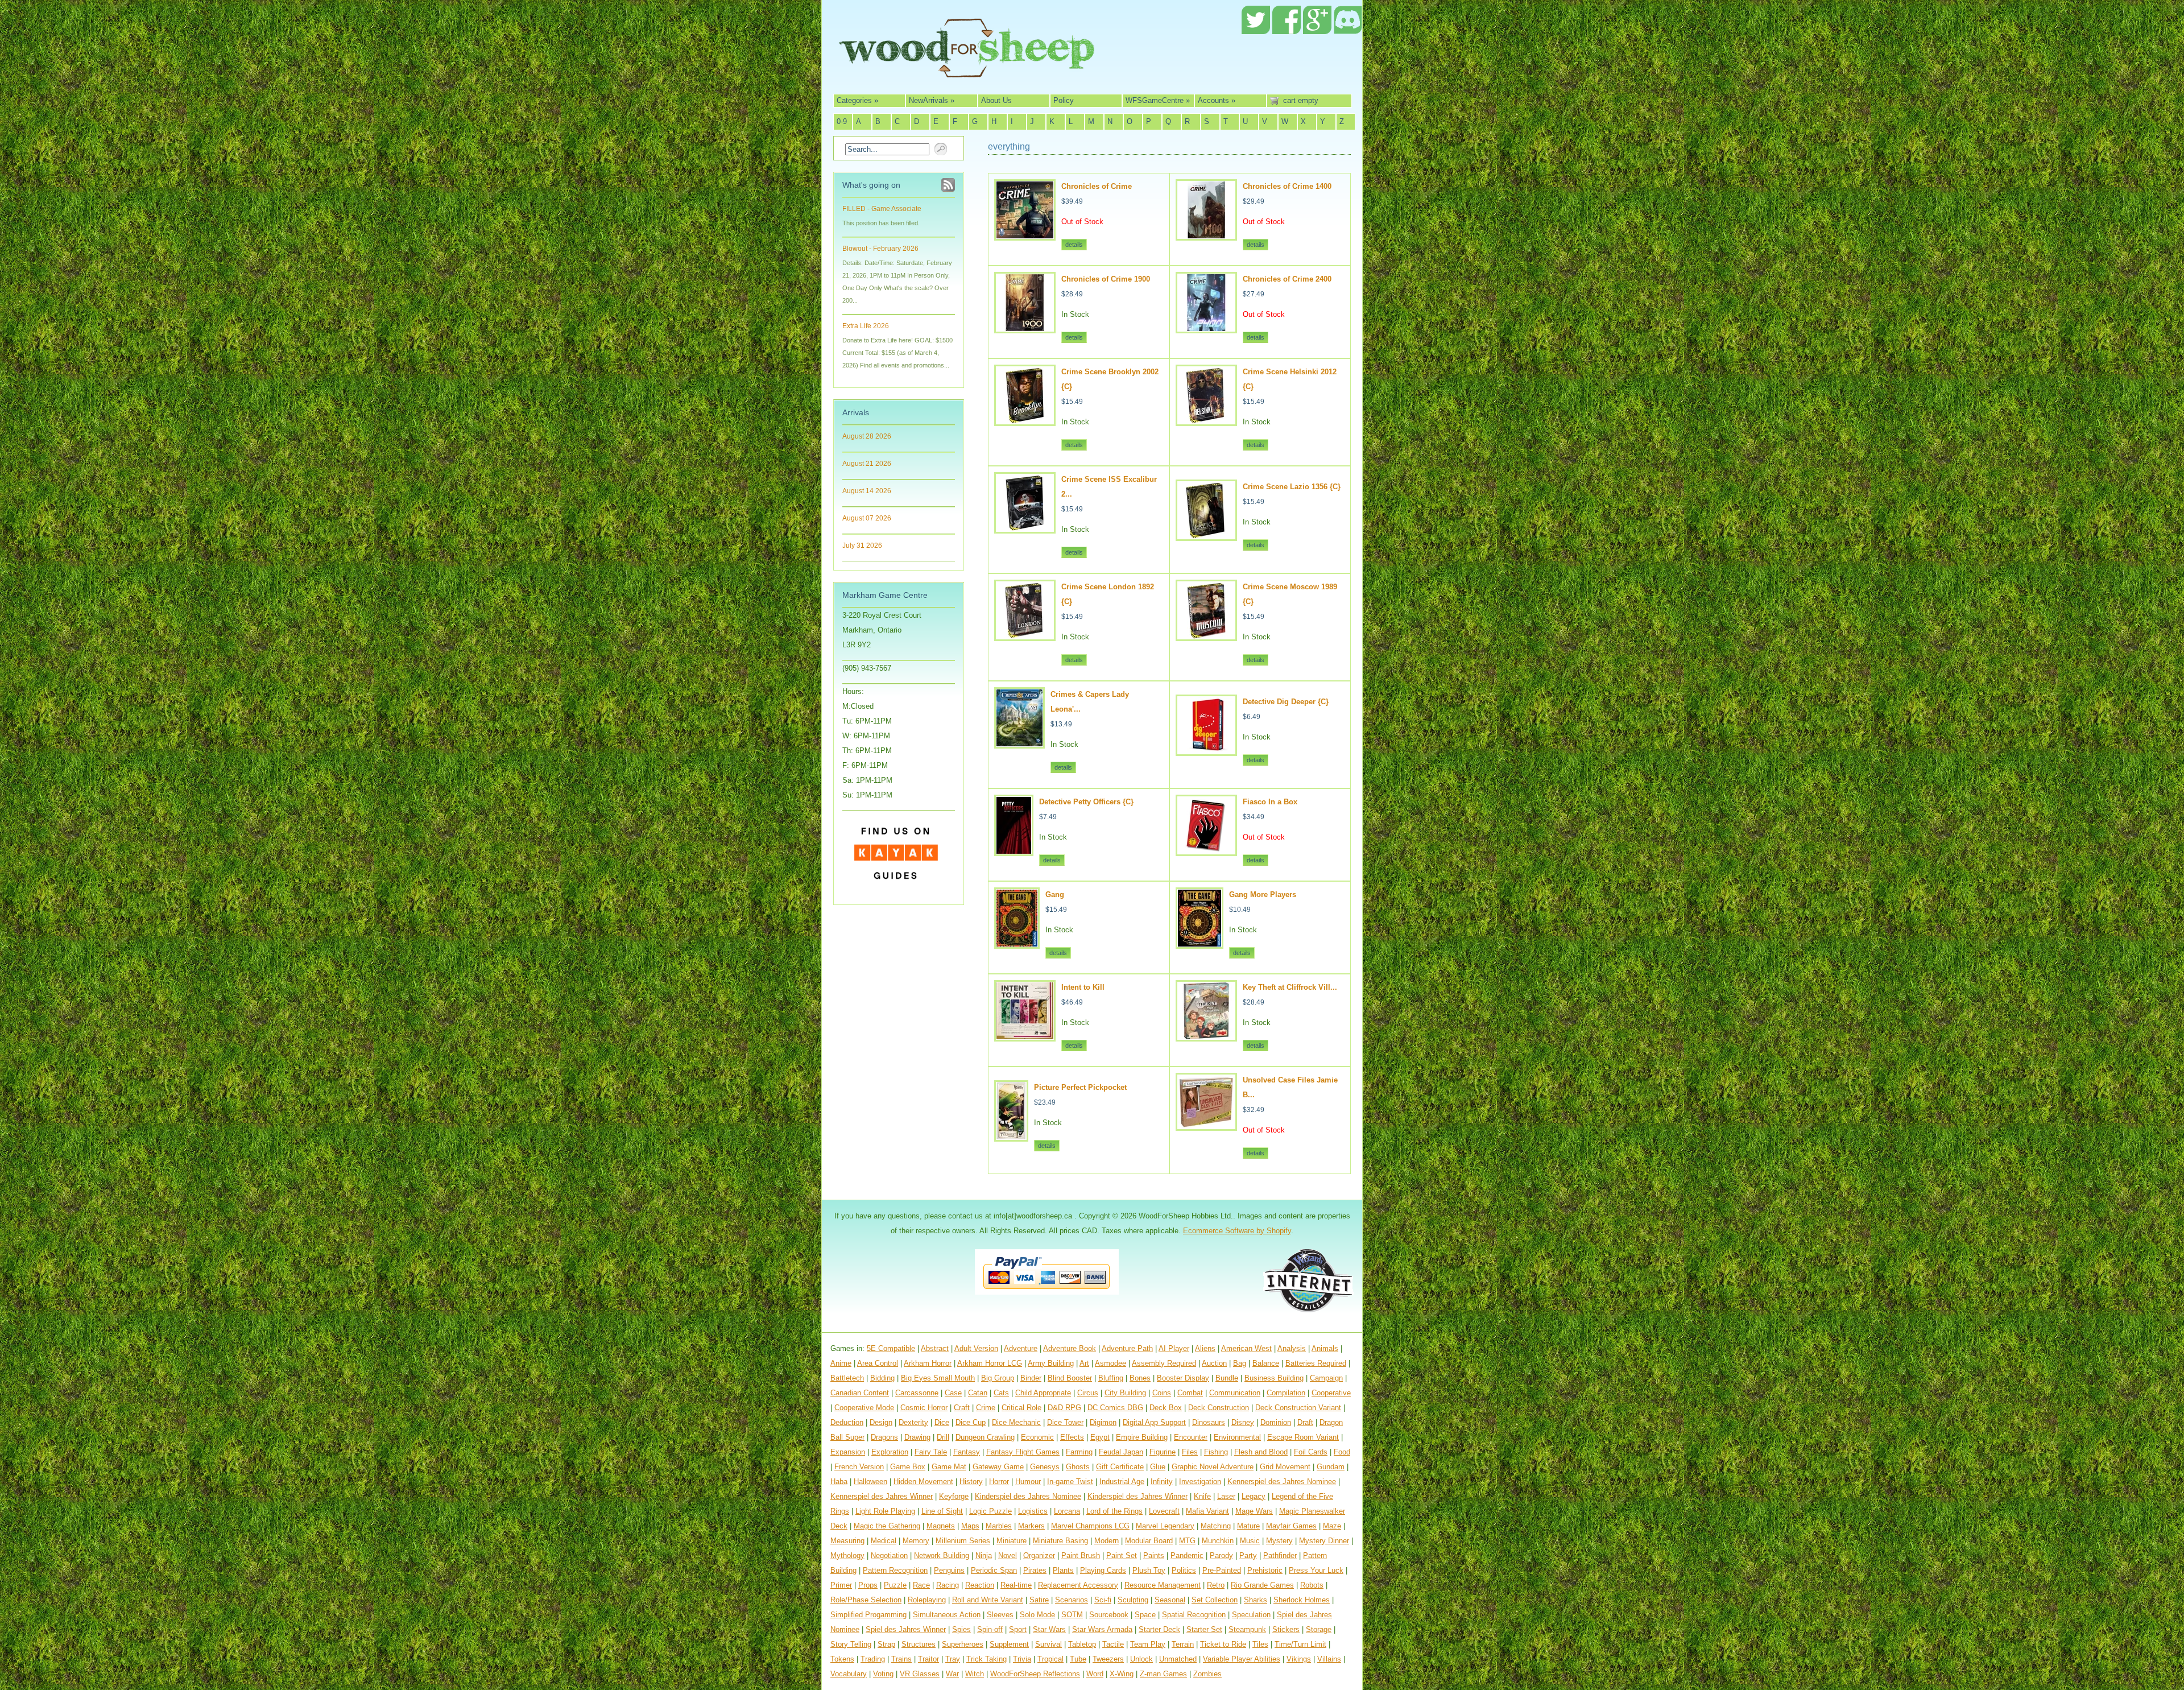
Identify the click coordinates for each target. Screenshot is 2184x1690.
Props (868, 1585)
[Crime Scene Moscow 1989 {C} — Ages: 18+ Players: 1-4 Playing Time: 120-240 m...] (1206, 636)
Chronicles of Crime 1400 (1287, 186)
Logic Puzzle (990, 1511)
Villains (1329, 1659)
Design (881, 1422)
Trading (873, 1659)
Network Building (942, 1555)
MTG (1187, 1541)
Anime (841, 1363)
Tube (1078, 1659)
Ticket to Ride (1223, 1644)
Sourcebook (1109, 1615)
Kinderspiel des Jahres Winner (1137, 1496)
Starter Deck (1159, 1629)
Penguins (949, 1570)
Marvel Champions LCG (1090, 1526)
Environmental (1237, 1437)
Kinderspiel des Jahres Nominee (1028, 1496)
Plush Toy (1149, 1570)
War (952, 1674)
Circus (1088, 1393)
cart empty (1301, 100)
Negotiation (889, 1555)
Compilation (1286, 1393)
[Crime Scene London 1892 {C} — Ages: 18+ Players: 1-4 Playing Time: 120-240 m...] (1025, 636)
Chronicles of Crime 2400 (1287, 279)
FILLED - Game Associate (882, 209)
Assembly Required (1164, 1363)
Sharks (1256, 1600)
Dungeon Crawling (985, 1437)
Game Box (908, 1467)
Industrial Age (1122, 1482)
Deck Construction (1219, 1408)
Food (1342, 1452)
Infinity (1162, 1482)
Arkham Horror (928, 1363)
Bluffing (1111, 1378)
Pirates (1035, 1570)
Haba (839, 1482)
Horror (999, 1482)
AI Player (1174, 1348)
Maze (1332, 1526)
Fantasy (967, 1452)
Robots (1312, 1585)
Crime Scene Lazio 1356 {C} (1292, 487)
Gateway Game (998, 1467)
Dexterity (913, 1422)
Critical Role (1021, 1408)
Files (1190, 1452)
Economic (1037, 1437)
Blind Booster (1070, 1378)
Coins (1162, 1393)
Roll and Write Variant (988, 1600)
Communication (1235, 1393)
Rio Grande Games (1262, 1585)
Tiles (1260, 1644)
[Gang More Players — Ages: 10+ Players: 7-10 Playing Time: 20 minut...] (1199, 944)
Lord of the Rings (1114, 1511)
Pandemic (1187, 1555)
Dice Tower (1065, 1422)
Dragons (884, 1437)
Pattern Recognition (895, 1570)
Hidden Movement (923, 1482)
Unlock (1141, 1659)
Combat (1190, 1393)
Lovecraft (1164, 1511)
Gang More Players (1263, 894)
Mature (1248, 1526)
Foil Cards (1311, 1452)
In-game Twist (1070, 1482)
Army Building (1051, 1363)
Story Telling (851, 1644)
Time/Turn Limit (1300, 1644)
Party (1248, 1555)
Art (1084, 1363)
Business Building (1274, 1378)
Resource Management (1163, 1585)
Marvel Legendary (1165, 1526)
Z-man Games (1163, 1674)
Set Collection (1215, 1600)
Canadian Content (860, 1393)
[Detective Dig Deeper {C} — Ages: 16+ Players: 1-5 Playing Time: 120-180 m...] (1206, 751)
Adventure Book (1070, 1348)
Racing (948, 1585)
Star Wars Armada (1102, 1629)
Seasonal (1170, 1600)
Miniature (1012, 1541)
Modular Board (1149, 1541)
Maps (970, 1526)
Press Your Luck (1316, 1570)
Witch (975, 1674)
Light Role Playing (885, 1511)
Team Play (1148, 1644)
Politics (1184, 1570)
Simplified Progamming (868, 1615)
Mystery (1279, 1541)
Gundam (1331, 1467)
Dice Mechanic (1016, 1422)
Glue (1158, 1467)
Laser (1226, 1496)
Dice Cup (971, 1422)
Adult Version (976, 1348)
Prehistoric (1265, 1570)
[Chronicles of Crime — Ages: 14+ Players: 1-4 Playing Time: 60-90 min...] (1025, 236)
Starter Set (1204, 1629)
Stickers (1286, 1629)
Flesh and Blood (1261, 1452)
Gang (1055, 894)
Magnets (941, 1526)
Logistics (1033, 1511)
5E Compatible (891, 1348)
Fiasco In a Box (1270, 802)
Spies (961, 1629)
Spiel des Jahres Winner (906, 1629)
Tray (953, 1659)
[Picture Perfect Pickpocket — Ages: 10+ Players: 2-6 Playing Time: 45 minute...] (1011, 1137)
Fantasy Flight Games (1023, 1452)
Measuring (847, 1541)
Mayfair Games (1291, 1526)
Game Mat (949, 1467)
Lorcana (1067, 1511)
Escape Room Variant (1303, 1437)
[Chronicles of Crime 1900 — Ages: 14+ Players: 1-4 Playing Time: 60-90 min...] (1025, 329)
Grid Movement (1285, 1467)
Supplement (1009, 1644)
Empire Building (1142, 1437)
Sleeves (1000, 1615)
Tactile (1113, 1644)
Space (1145, 1615)
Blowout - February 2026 (880, 249)
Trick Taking (986, 1659)
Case (953, 1393)
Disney (1243, 1422)
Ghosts (1078, 1467)
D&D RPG (1064, 1408)
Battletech (847, 1378)
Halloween (870, 1482)
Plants (1063, 1570)
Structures (919, 1644)
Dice (942, 1422)
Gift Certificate (1120, 1467)
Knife (1202, 1496)
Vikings (1299, 1659)
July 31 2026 (862, 546)
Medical (884, 1541)
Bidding (882, 1378)
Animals (1325, 1348)
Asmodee (1110, 1363)
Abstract (935, 1348)
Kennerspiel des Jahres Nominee (1282, 1482)
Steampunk (1247, 1629)
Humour (1028, 1482)
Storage (1319, 1629)
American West (1246, 1348)
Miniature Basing (1060, 1541)
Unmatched (1178, 1659)
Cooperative (1331, 1393)
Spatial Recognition (1194, 1615)
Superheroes (963, 1644)
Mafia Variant (1207, 1511)
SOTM (1072, 1615)
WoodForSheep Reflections (1035, 1674)
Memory (916, 1541)
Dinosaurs (1209, 1422)
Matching (1216, 1526)
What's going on (871, 185)
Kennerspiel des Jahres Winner (882, 1496)
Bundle (1227, 1378)
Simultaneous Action (947, 1615)
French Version (859, 1467)
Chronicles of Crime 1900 (1106, 279)
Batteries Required (1316, 1363)
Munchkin (1218, 1541)
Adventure (1021, 1348)
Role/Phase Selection (866, 1600)
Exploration (890, 1452)
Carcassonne (917, 1393)
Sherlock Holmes (1302, 1600)
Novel (1008, 1555)
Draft (1305, 1422)
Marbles (999, 1526)
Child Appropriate (1043, 1393)
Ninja (984, 1555)
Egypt (1100, 1437)
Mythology (847, 1555)
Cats (1001, 1393)
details (1074, 245)
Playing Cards (1103, 1570)
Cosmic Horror (924, 1408)
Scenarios (1072, 1600)
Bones (1140, 1378)
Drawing (917, 1437)
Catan (978, 1393)
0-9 (842, 121)
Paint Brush (1081, 1555)
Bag (1240, 1363)
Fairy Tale (931, 1452)
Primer (841, 1585)
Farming (1079, 1452)
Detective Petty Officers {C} (1086, 802)
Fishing (1216, 1452)
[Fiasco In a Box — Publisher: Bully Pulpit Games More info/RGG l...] (1206, 851)
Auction (1214, 1363)
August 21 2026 (867, 464)
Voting (883, 1674)
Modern (1107, 1541)
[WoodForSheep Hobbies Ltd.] (967, 69)
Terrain (1183, 1644)
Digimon (1103, 1422)
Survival (1048, 1644)
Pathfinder (1280, 1555)
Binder (1031, 1378)
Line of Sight (942, 1511)
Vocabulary (849, 1674)
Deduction (847, 1422)
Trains (901, 1659)
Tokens (842, 1659)
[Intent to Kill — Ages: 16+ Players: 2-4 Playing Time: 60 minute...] (1025, 1037)
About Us (996, 100)
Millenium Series (963, 1541)
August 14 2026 (867, 491)
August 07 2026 (867, 518)
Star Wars (1049, 1629)
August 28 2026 (867, 436)
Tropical (1050, 1659)
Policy (1064, 100)
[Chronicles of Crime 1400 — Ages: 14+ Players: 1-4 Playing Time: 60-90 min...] (1206, 236)
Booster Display (1183, 1378)
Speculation (1251, 1615)
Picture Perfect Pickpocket (1080, 1087)
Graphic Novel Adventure (1213, 1467)
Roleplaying (927, 1600)
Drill (943, 1437)
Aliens (1205, 1348)
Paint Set (1122, 1555)
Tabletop (1082, 1644)
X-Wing (1122, 1674)
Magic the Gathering (887, 1526)
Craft (962, 1408)
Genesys (1045, 1467)
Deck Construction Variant (1298, 1408)
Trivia (1022, 1659)
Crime (986, 1408)
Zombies (1207, 1674)
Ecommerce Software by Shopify (1237, 1231)
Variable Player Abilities (1242, 1659)
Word (1095, 1674)
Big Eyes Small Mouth (938, 1378)
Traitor (928, 1659)
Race (921, 1585)
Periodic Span (994, 1570)
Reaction (980, 1585)
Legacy (1254, 1496)
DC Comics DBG (1115, 1408)
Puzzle (895, 1585)
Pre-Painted (1222, 1570)
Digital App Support (1154, 1422)
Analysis (1292, 1348)
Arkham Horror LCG (990, 1363)
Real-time (1016, 1585)
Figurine (1163, 1452)
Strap (886, 1644)
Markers (1031, 1526)
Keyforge (954, 1496)
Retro (1216, 1585)
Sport (1018, 1629)
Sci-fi (1103, 1600)
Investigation (1200, 1482)
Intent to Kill (1083, 987)
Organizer (1039, 1555)
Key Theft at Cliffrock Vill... (1290, 987)
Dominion (1276, 1422)
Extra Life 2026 (866, 326)
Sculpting (1133, 1600)
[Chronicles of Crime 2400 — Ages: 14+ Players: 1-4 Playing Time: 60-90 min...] (1206, 329)
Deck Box (1166, 1408)
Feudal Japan (1121, 1452)
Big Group (998, 1378)
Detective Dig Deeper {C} (1286, 702)
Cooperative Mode (864, 1408)
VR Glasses (920, 1674)
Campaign (1326, 1378)
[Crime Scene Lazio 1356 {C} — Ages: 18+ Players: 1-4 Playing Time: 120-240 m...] (1206, 536)
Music (1250, 1541)
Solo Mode (1037, 1615)
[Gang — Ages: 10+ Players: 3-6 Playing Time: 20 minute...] (1017, 944)
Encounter (1191, 1437)
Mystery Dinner (1324, 1541)
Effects (1072, 1437)
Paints (1154, 1555)
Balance (1266, 1363)
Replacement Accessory (1078, 1585)
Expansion (848, 1452)
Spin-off (990, 1629)
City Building (1125, 1393)
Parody (1221, 1555)
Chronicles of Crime (1097, 186)
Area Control (878, 1363)
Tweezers (1108, 1659)
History (971, 1482)
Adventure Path (1127, 1348)
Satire (1039, 1600)
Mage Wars (1254, 1511)
